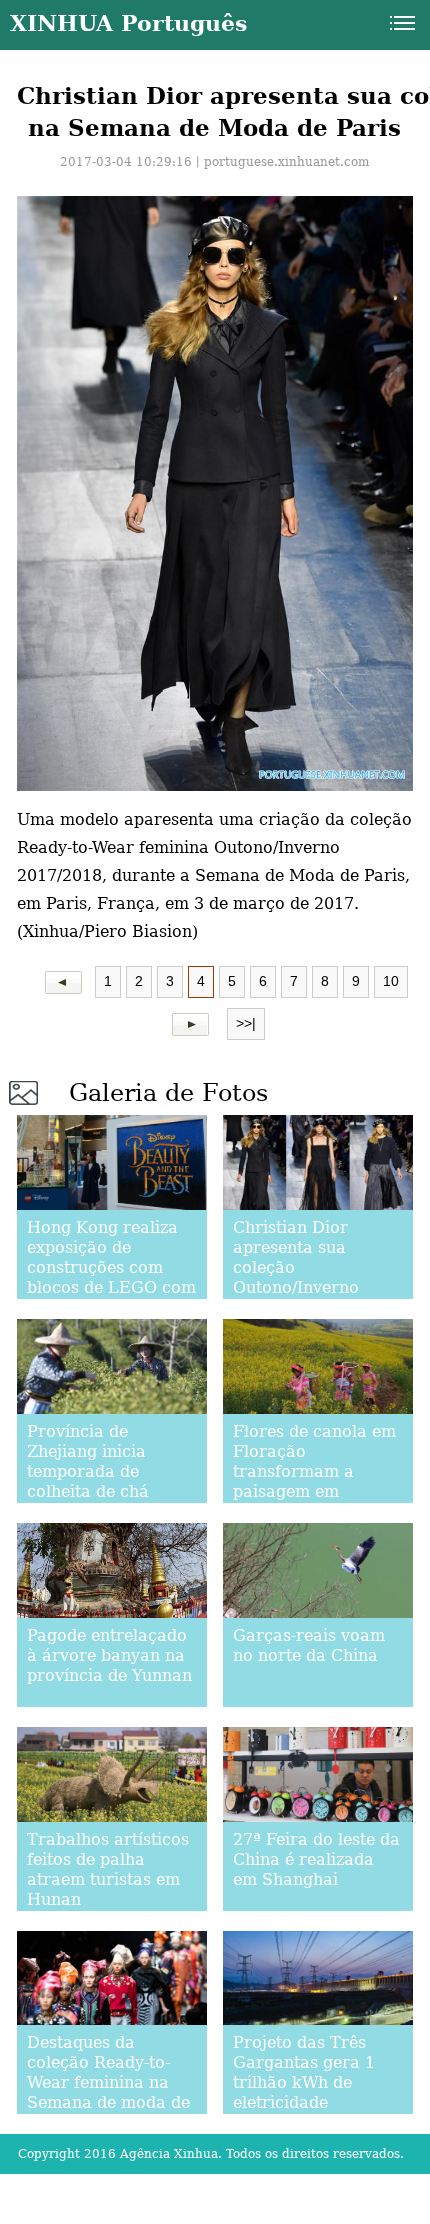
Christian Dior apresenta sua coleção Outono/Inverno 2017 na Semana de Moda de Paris (312, 1277)
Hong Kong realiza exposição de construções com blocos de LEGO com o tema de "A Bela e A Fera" (111, 1277)
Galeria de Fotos (168, 1093)
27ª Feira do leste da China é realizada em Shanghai (316, 1859)
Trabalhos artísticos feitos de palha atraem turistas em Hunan (108, 1869)
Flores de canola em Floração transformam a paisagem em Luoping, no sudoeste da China (314, 1481)
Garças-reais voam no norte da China (309, 1645)
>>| (246, 1023)
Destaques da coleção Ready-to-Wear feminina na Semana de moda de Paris (108, 2082)
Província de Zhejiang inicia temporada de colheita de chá (88, 1461)
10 (391, 981)
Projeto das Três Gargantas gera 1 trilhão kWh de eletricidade (304, 2072)
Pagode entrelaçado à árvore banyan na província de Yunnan (109, 1655)
